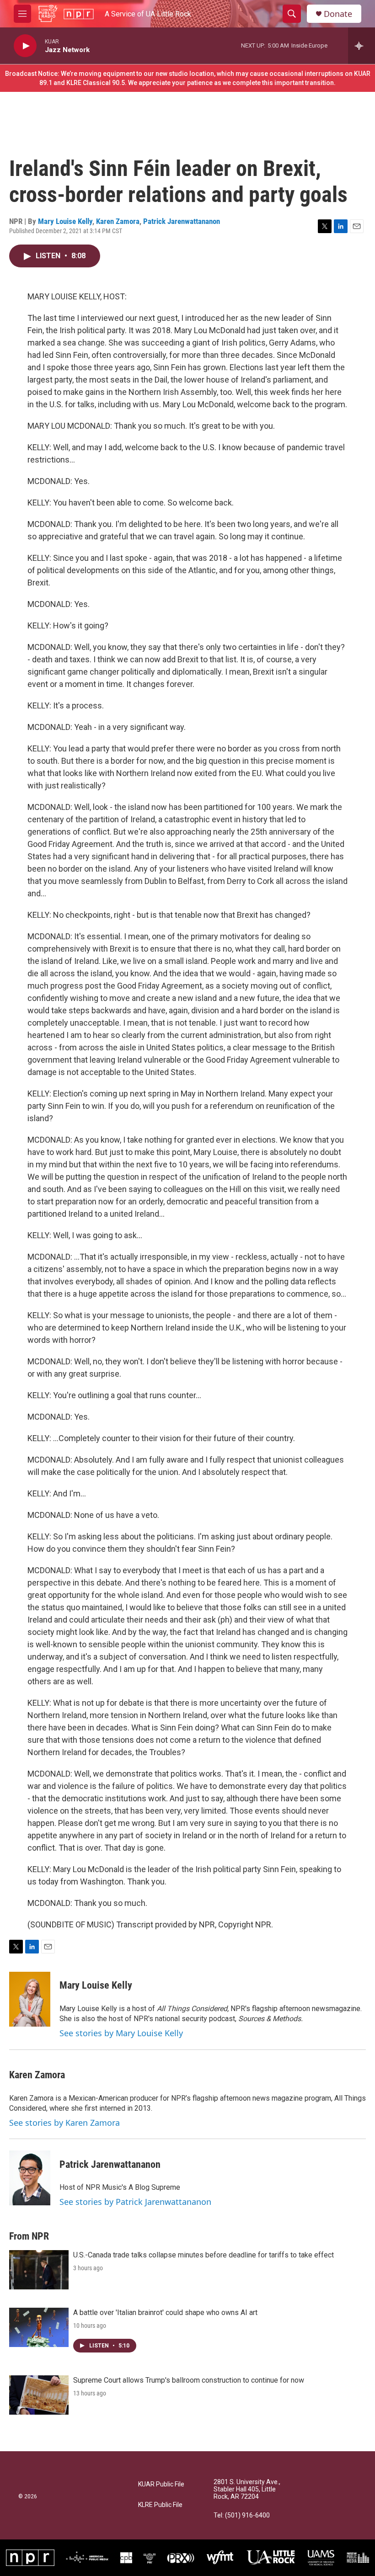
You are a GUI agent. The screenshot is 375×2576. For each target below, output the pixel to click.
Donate (338, 14)
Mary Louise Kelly (65, 221)
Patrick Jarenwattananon (182, 221)
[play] (25, 46)
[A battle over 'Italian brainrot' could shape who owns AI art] (39, 2327)
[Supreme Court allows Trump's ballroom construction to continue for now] (39, 2395)
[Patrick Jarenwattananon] (30, 2178)
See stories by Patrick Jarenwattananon (135, 2202)
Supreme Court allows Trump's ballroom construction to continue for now (189, 2380)
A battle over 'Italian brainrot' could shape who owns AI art (165, 2313)
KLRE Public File (160, 2505)
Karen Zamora (118, 221)
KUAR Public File (161, 2484)
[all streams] (362, 46)
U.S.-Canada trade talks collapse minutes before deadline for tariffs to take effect (204, 2255)
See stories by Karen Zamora (64, 2123)
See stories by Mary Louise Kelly (121, 2033)
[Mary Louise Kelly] (30, 1999)
